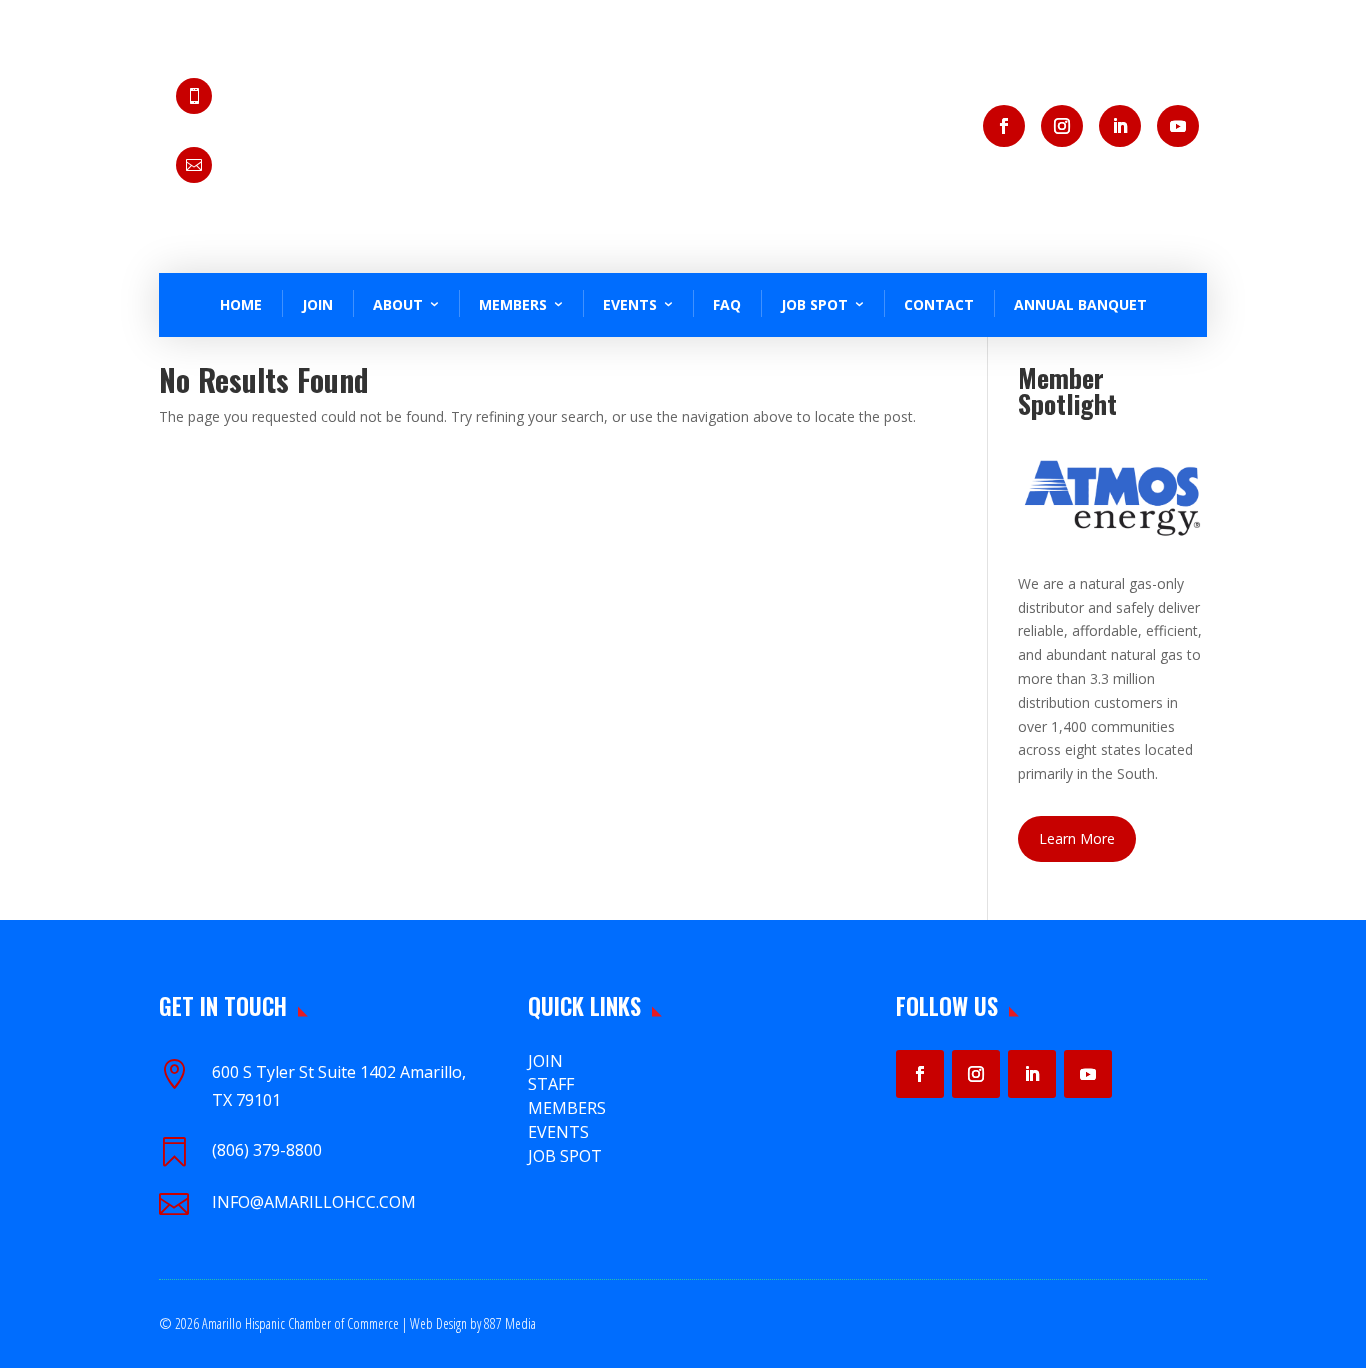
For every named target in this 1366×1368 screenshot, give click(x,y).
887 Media (510, 1323)
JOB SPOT (814, 304)
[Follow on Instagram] (1062, 126)
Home (241, 304)
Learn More (1077, 838)
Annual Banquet (1080, 304)
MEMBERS (567, 1108)
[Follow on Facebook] (1004, 126)
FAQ (727, 304)
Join (545, 1061)
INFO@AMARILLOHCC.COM (314, 1202)
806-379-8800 (284, 107)
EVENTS (558, 1132)
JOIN (317, 304)
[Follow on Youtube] (1178, 126)
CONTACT (939, 304)
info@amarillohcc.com (313, 175)
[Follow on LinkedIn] (1120, 126)
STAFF (551, 1084)
